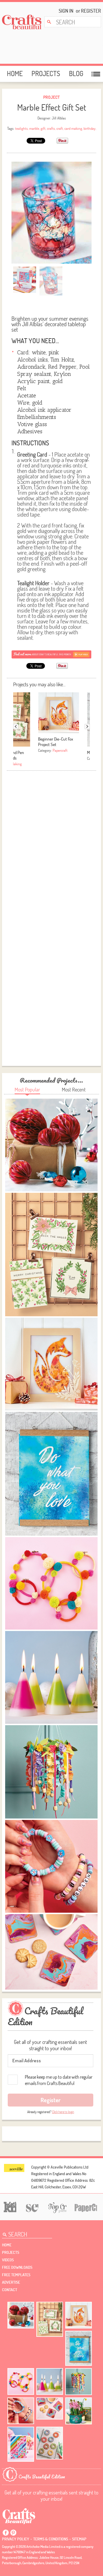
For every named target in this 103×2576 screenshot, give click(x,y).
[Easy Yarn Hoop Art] (21, 2381)
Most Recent (74, 1090)
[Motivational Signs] (79, 2348)
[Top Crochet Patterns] (56, 2207)
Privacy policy (16, 2539)
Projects (46, 74)
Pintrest (13, 2533)
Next (87, 726)
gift (43, 128)
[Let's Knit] (9, 2206)
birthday (90, 128)
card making (73, 128)
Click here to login (63, 2112)
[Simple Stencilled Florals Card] (21, 2444)
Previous (16, 726)
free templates (16, 2275)
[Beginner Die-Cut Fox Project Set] (79, 2315)
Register (89, 11)
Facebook (6, 2533)
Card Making (13, 764)
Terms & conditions (51, 2539)
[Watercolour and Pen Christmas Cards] (50, 2319)
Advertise (11, 2282)
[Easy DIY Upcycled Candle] (50, 2381)
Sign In (66, 11)
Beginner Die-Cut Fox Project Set (56, 742)
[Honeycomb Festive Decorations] (21, 2315)
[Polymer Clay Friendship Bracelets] (21, 2411)
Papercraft (60, 750)
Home (15, 74)
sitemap (79, 2539)
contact (10, 2290)
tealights (21, 128)
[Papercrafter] (86, 2207)
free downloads (17, 2267)
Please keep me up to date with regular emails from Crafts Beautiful (59, 2080)
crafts (51, 128)
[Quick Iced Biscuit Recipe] (50, 2443)
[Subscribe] (51, 654)
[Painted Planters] (79, 2411)
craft (60, 128)
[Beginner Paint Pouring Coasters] (50, 2408)
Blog (76, 74)
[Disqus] (51, 845)
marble (34, 128)
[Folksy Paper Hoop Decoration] (79, 2382)
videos (8, 2260)
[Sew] (31, 2207)
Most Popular (27, 1090)
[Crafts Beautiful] (19, 2516)
